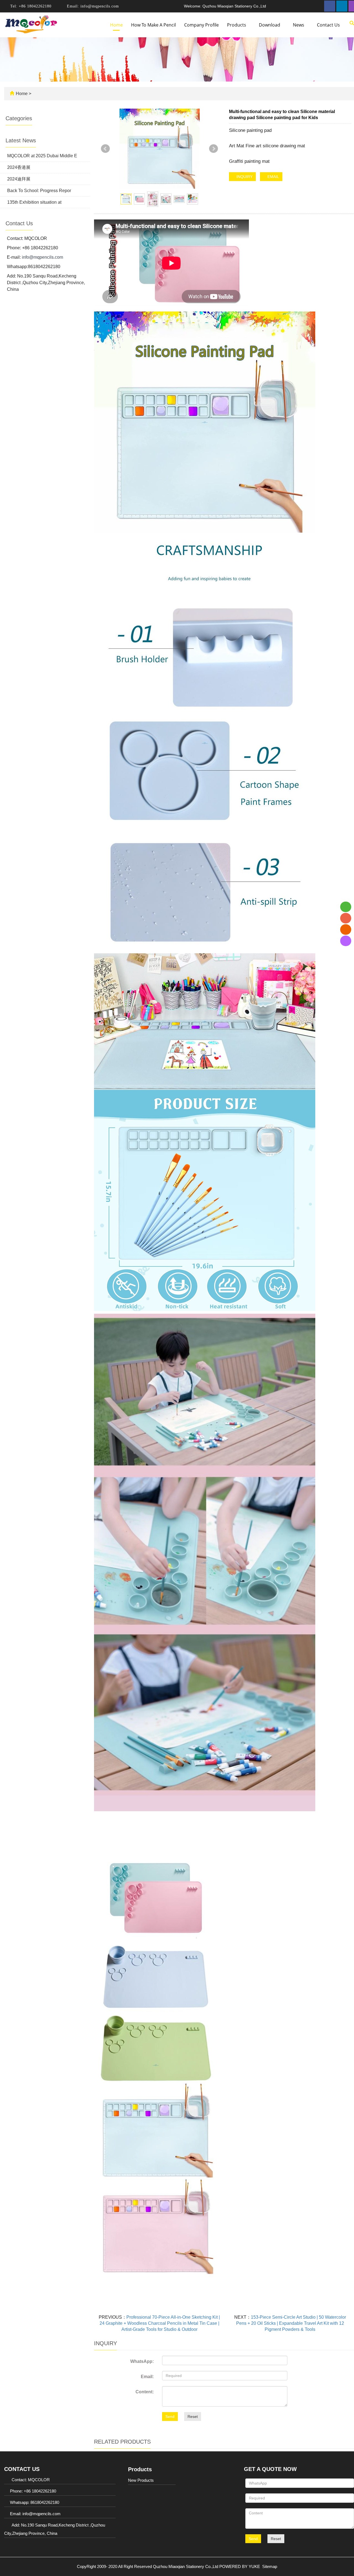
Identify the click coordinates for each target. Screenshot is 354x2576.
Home (116, 25)
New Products (141, 2480)
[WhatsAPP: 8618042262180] (346, 907)
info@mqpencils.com (99, 6)
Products (237, 25)
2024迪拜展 (19, 179)
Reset (193, 2417)
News (299, 25)
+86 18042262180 (34, 6)
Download (270, 25)
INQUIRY (244, 177)
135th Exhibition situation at (34, 202)
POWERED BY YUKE (240, 2566)
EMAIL (273, 177)
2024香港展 (19, 167)
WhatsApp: (142, 2361)
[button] (249, 25)
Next (214, 149)
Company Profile (201, 25)
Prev (105, 149)
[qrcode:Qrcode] (346, 941)
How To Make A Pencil (153, 25)
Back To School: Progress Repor (39, 191)
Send (170, 2417)
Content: (145, 2392)
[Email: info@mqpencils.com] (346, 930)
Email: (147, 2377)
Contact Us (328, 25)
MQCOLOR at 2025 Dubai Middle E (42, 156)
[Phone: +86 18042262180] (346, 918)
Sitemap (270, 2566)
